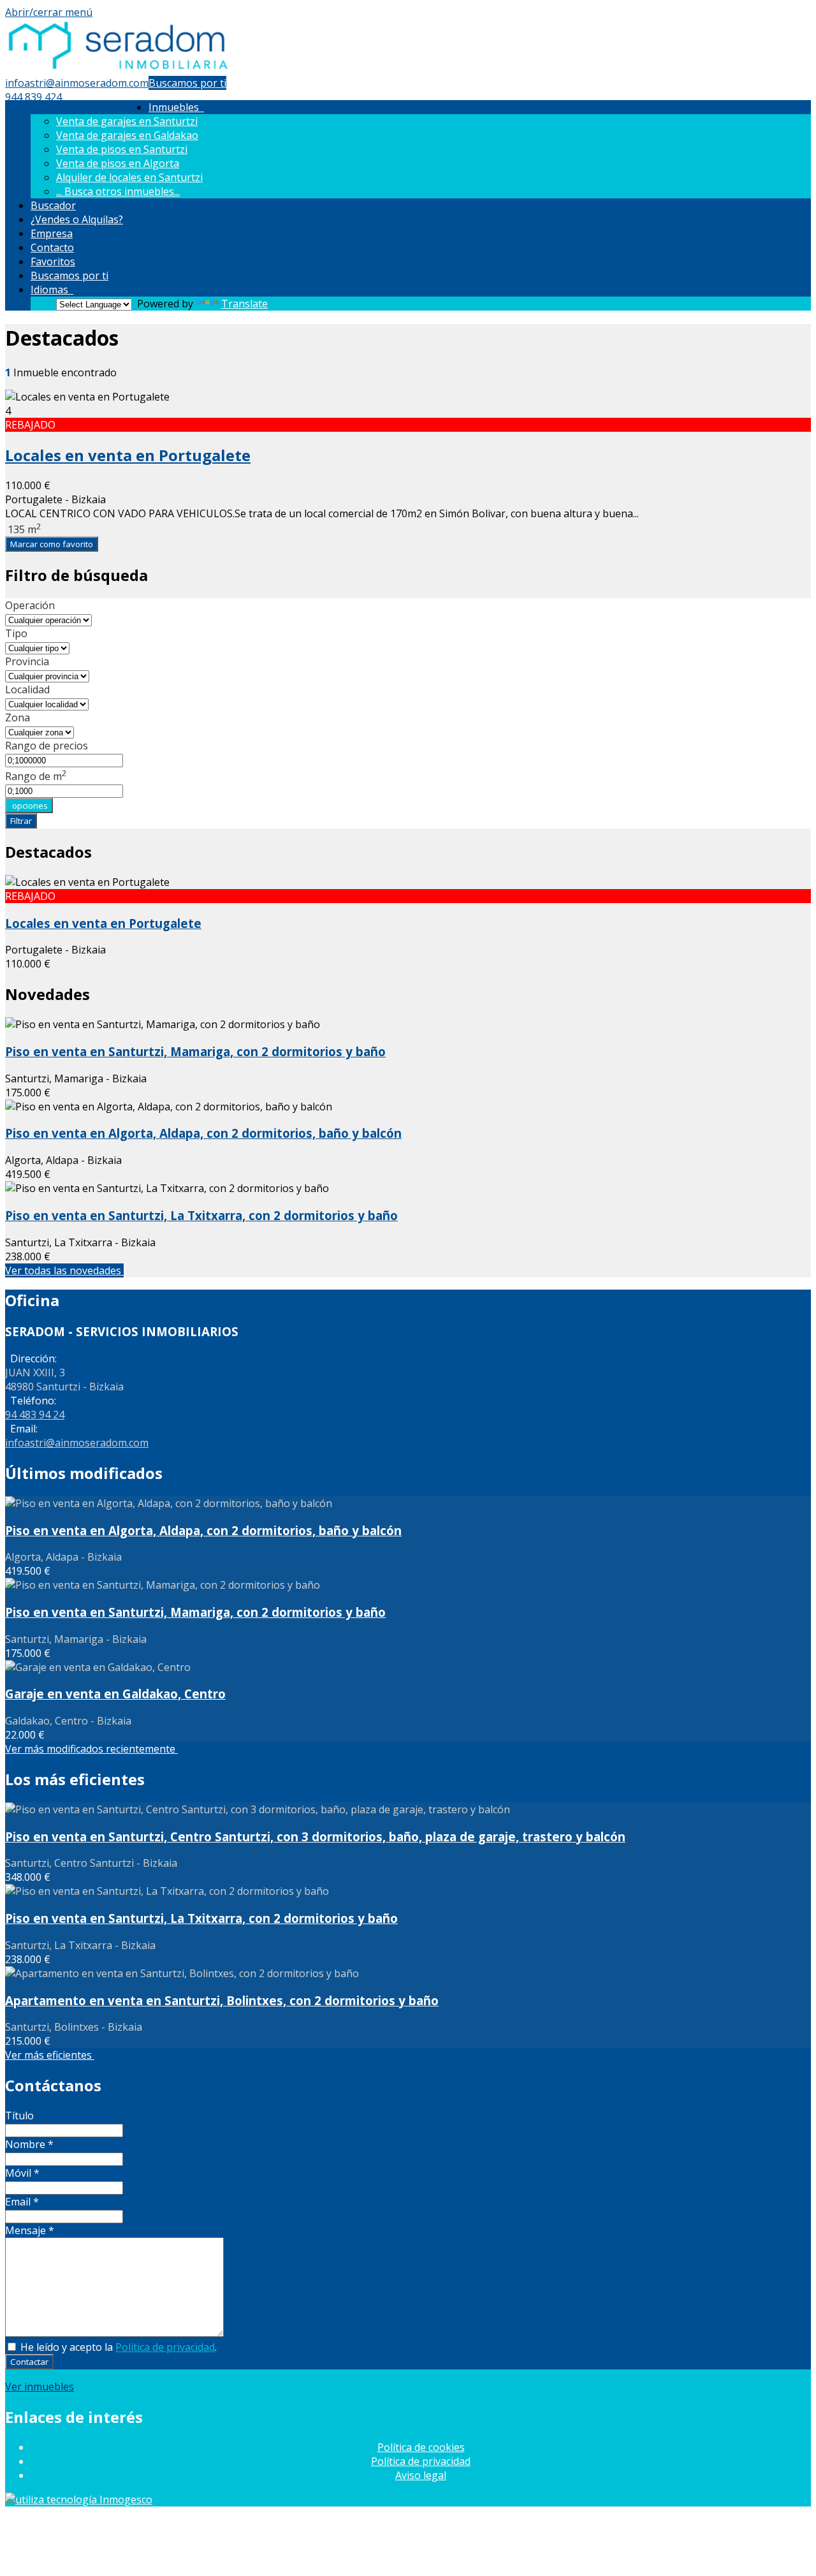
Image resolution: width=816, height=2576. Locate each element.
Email (22, 2202)
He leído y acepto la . (117, 2347)
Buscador (53, 205)
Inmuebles (176, 107)
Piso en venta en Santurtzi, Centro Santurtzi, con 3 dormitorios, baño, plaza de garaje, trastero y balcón (315, 1836)
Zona (18, 718)
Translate (244, 304)
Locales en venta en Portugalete (128, 455)
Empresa (52, 233)
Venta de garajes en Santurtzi (127, 121)
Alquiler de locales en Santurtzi (129, 177)
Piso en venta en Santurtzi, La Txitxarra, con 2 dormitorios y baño (201, 1215)
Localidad (27, 689)
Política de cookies (421, 2447)
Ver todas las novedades (64, 1270)
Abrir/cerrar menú (49, 12)
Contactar (29, 2362)
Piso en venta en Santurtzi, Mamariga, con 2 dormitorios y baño (195, 1051)
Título (19, 2116)
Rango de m (36, 776)
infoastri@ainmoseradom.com (77, 83)
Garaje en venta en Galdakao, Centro (115, 1694)
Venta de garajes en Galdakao (127, 135)
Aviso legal (421, 2475)
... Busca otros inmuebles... (118, 191)
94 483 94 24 (35, 1415)
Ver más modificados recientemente (91, 1749)
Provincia (27, 661)
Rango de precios (47, 746)
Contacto (52, 247)
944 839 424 (33, 97)
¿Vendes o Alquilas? (77, 219)
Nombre (29, 2144)
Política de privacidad (165, 2347)
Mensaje (30, 2230)
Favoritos (53, 261)
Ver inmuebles (40, 2387)
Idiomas (52, 290)
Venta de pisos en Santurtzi (122, 149)
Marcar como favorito (52, 544)
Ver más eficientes (50, 2055)
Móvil (22, 2173)
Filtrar (21, 821)
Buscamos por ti (187, 83)
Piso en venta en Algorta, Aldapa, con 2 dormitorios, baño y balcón (203, 1133)
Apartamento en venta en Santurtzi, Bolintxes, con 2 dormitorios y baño (222, 2000)
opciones (29, 806)
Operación (30, 605)
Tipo (16, 633)
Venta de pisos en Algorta (118, 163)
